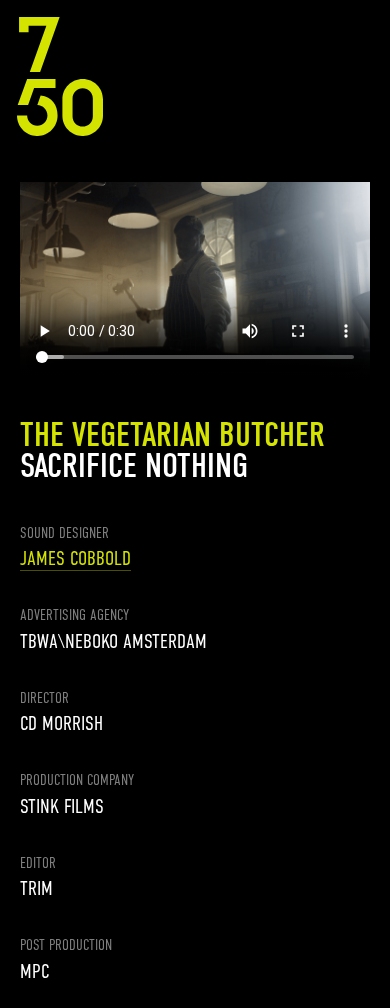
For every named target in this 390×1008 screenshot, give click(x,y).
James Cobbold (75, 558)
